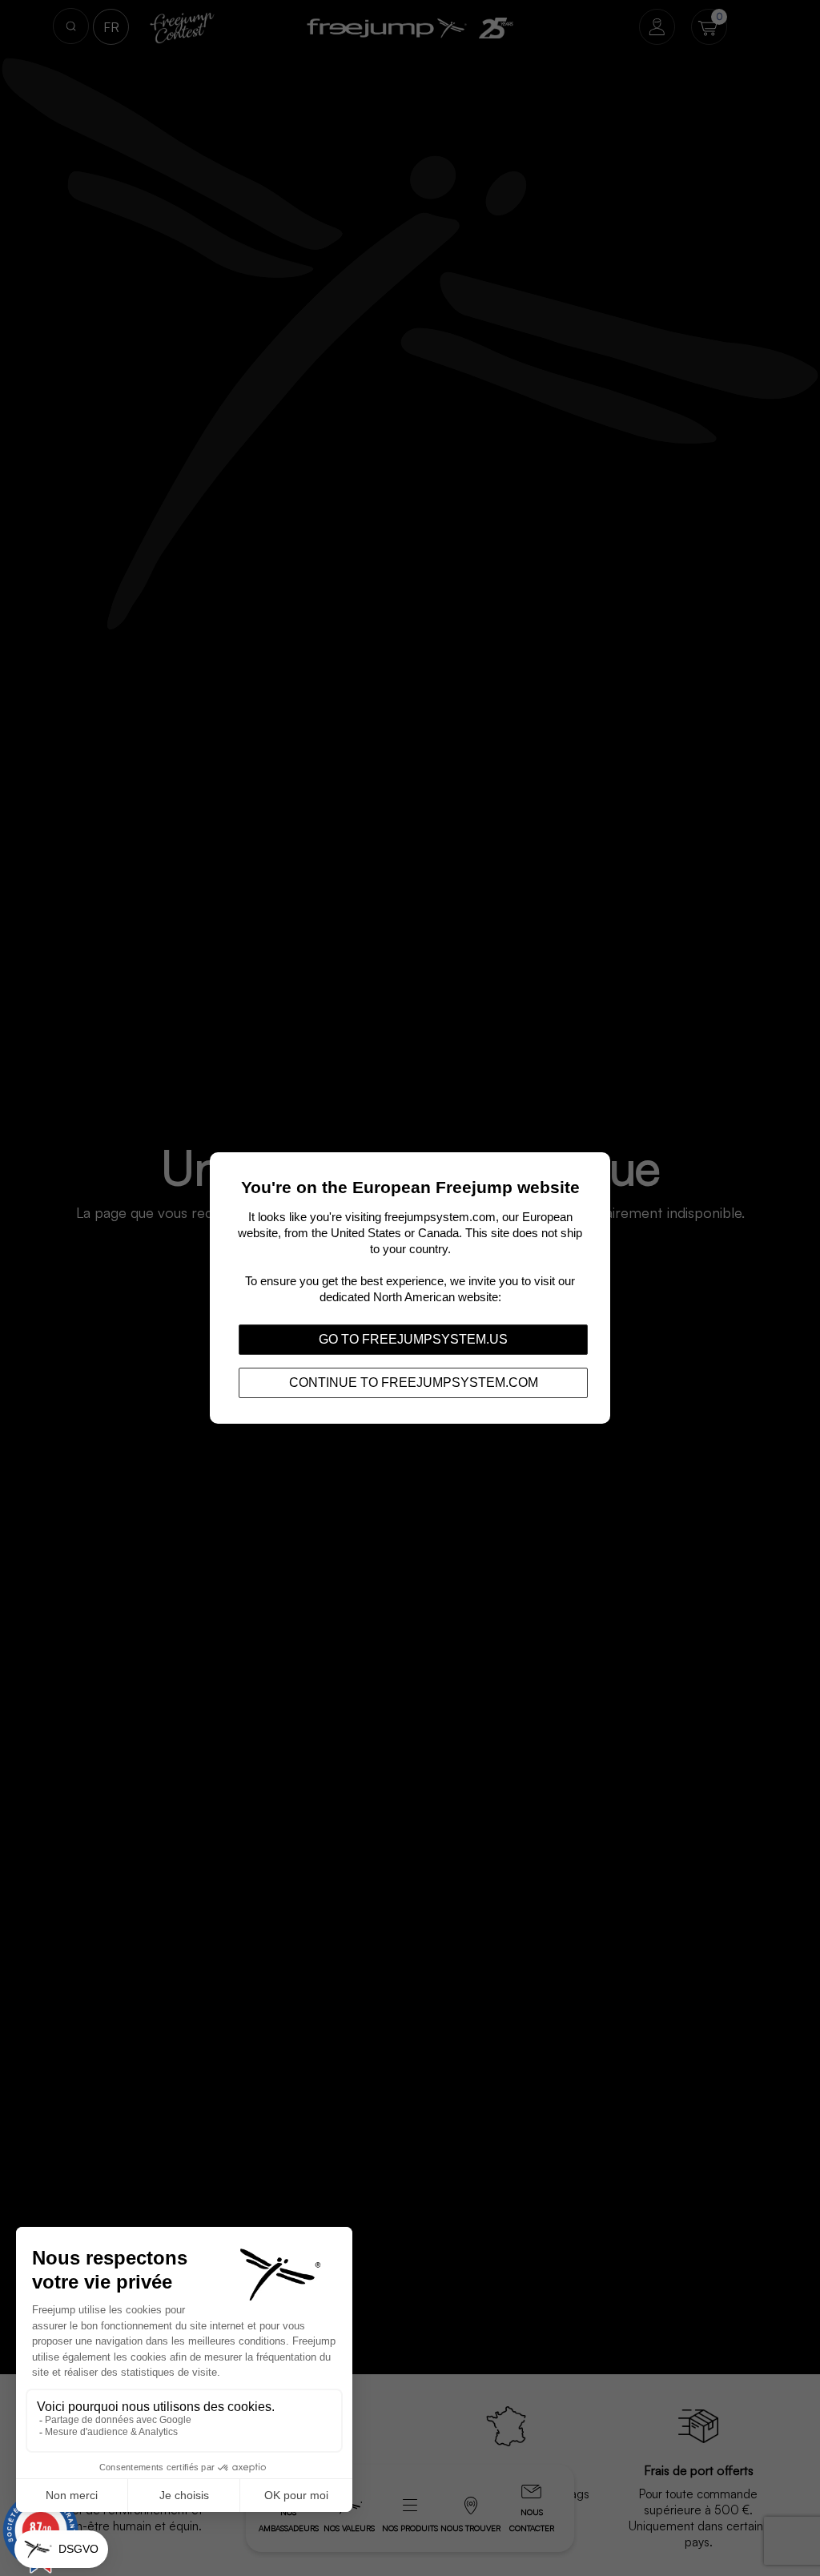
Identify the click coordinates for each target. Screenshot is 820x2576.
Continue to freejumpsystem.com (414, 1382)
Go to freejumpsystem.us (413, 1339)
